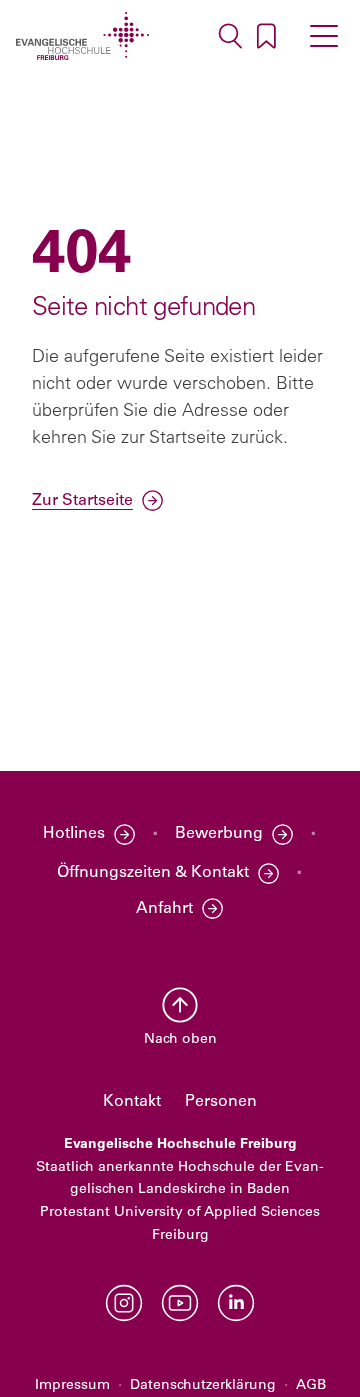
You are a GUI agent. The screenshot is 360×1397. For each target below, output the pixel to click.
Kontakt (132, 1102)
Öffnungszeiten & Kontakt (153, 873)
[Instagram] (124, 1303)
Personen (221, 1102)
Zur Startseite (82, 501)
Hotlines (74, 834)
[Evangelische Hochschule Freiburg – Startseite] (82, 36)
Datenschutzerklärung (203, 1385)
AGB (311, 1385)
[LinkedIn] (236, 1303)
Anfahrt (164, 909)
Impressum (72, 1385)
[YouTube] (180, 1303)
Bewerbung (219, 834)
